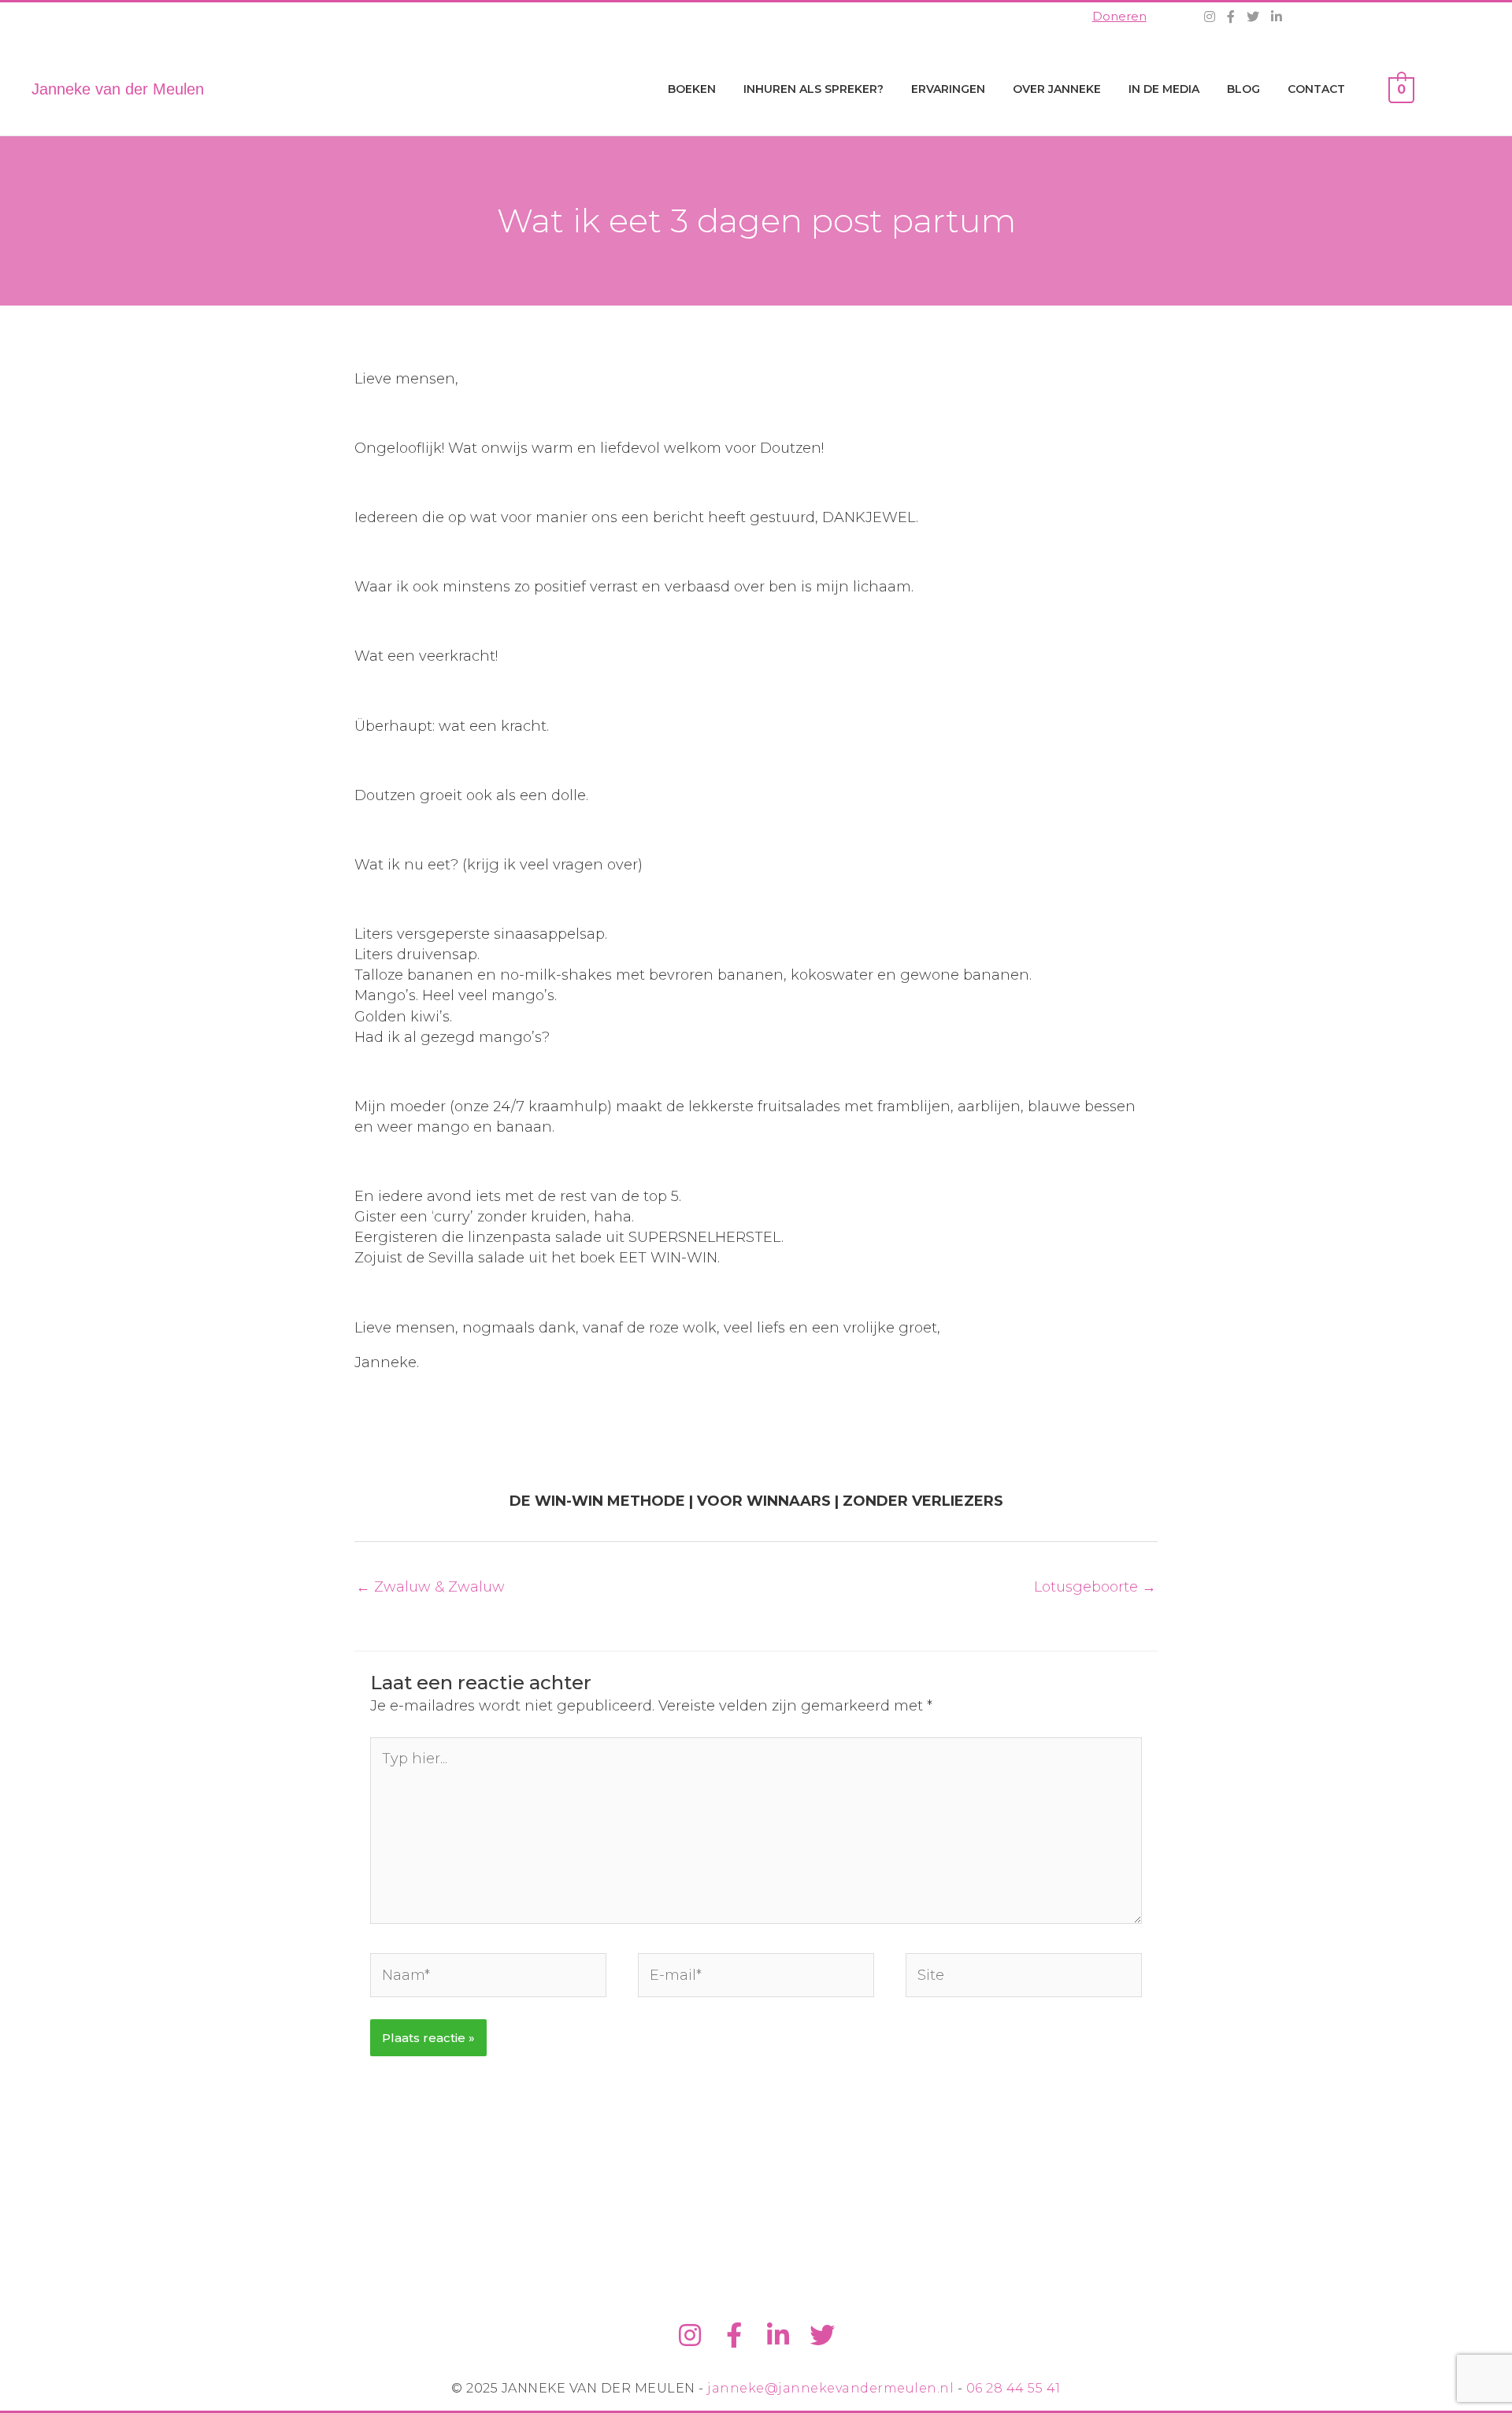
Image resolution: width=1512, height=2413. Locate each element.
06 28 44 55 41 (1014, 2388)
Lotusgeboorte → (1095, 1587)
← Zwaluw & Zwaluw (430, 1587)
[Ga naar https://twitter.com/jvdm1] (822, 2336)
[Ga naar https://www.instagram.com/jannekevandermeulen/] (690, 2336)
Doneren (1119, 16)
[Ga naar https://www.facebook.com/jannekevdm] (734, 2336)
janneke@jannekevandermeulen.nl (830, 2388)
